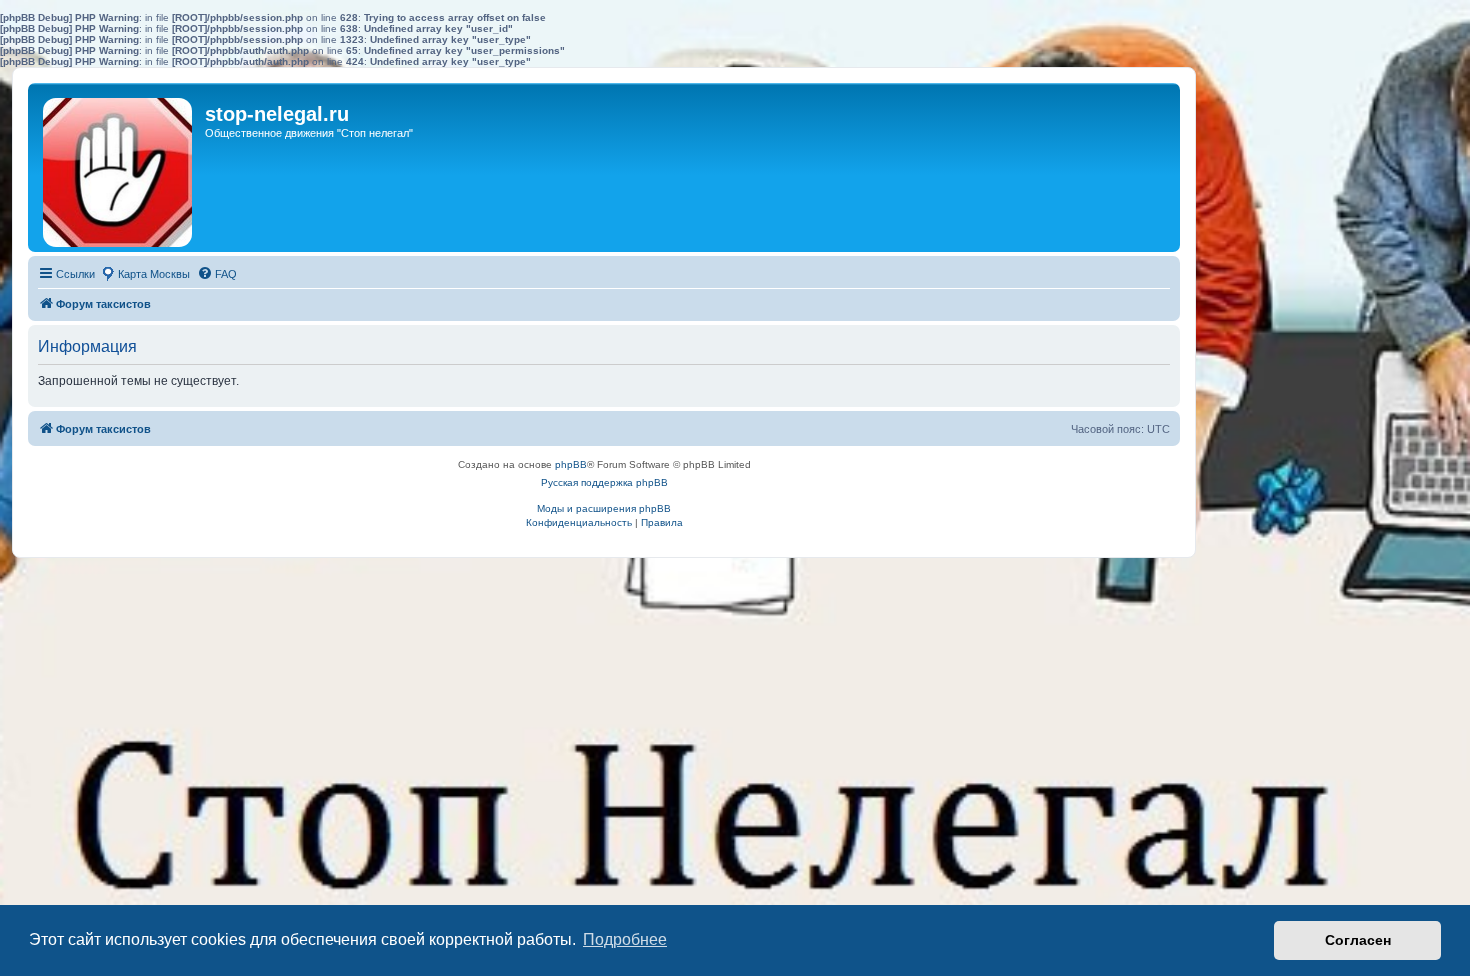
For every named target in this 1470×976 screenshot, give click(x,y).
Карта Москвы (154, 274)
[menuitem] (217, 274)
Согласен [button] (1358, 940)
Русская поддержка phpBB (604, 482)
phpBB (571, 464)
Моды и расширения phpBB (604, 508)
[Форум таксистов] (119, 167)
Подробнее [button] (625, 939)
